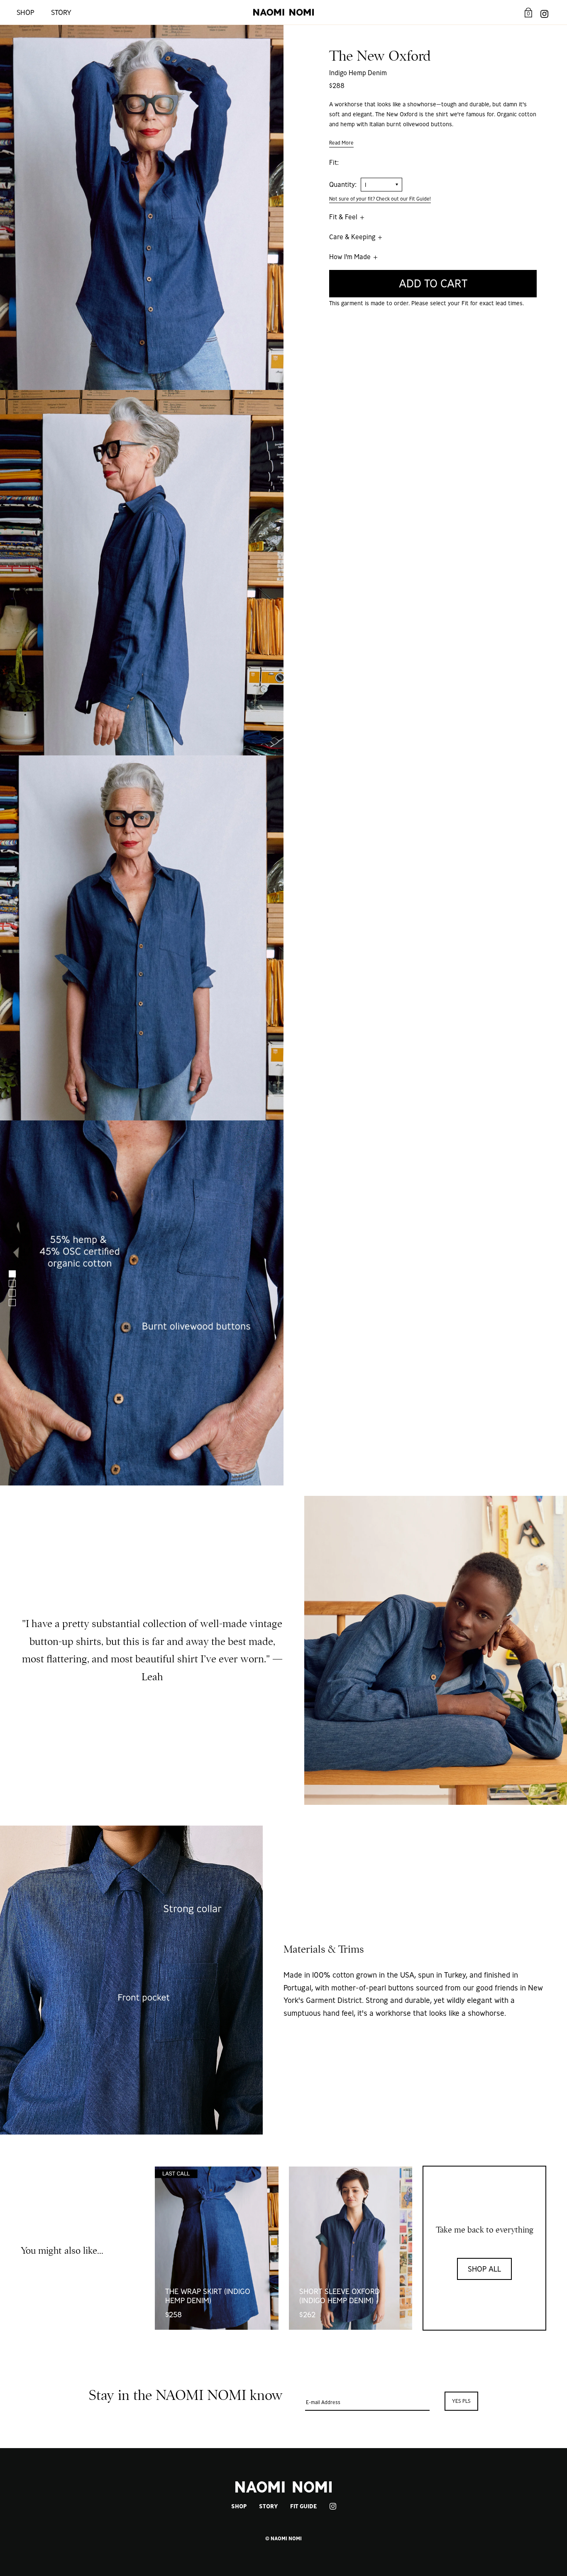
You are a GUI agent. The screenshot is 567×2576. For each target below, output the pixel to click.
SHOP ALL (484, 2269)
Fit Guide (303, 2506)
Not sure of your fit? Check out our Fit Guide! (380, 199)
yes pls (461, 2401)
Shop (26, 12)
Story (61, 12)
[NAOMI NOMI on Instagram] (544, 12)
